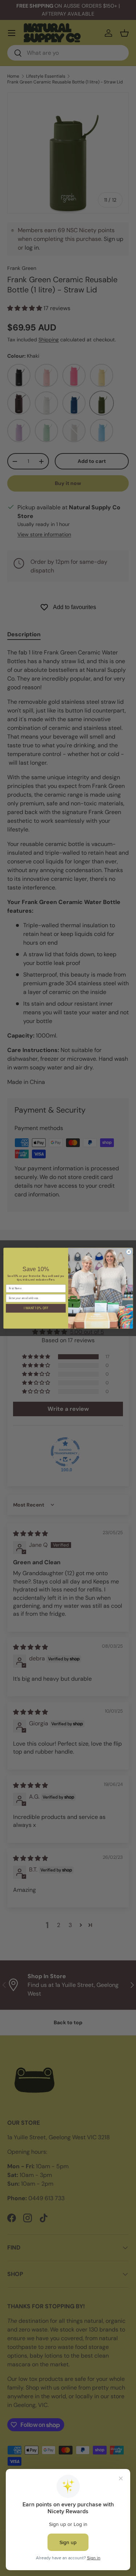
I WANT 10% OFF (36, 1308)
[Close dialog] (129, 1252)
